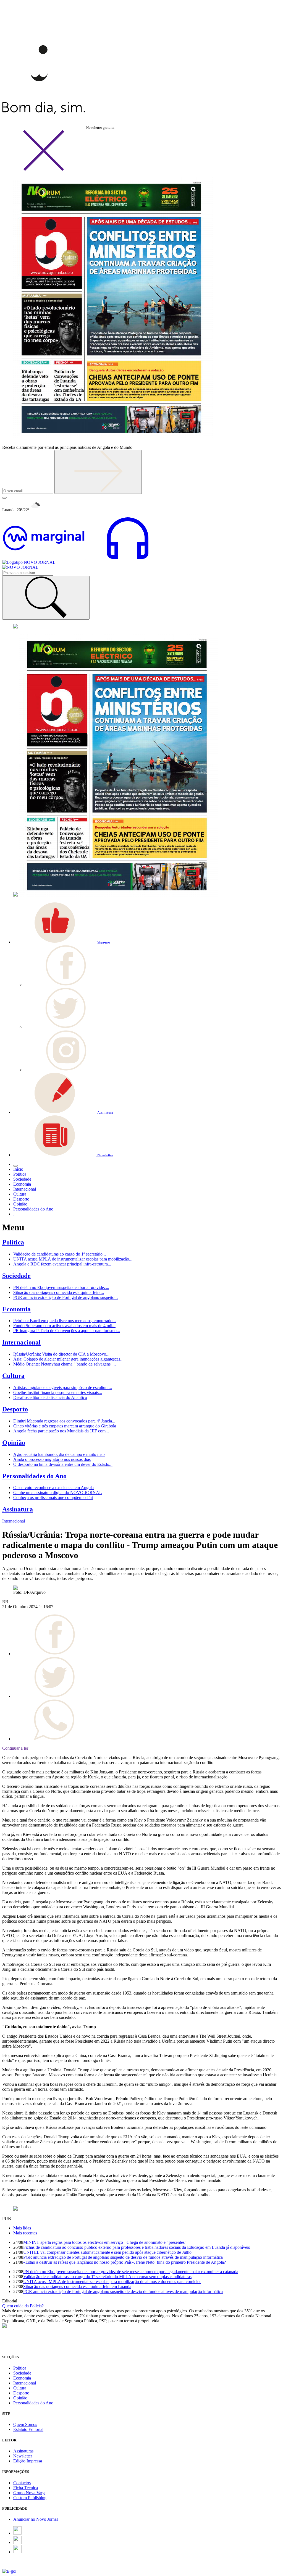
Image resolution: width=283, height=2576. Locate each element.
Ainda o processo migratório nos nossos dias (52, 1459)
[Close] (44, 170)
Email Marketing (17, 2566)
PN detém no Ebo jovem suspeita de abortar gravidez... (61, 1287)
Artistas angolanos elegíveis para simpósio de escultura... (63, 1387)
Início (18, 1169)
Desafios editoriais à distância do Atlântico (50, 1397)
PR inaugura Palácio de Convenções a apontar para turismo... (67, 1331)
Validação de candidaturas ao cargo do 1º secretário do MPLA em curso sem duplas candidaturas (107, 2277)
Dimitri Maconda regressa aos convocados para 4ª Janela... (64, 1421)
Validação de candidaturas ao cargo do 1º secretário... (60, 1254)
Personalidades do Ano (34, 1476)
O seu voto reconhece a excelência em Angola (53, 1488)
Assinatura (18, 1509)
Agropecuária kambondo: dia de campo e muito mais (59, 1454)
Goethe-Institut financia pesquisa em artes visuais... (58, 1392)
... (15, 1214)
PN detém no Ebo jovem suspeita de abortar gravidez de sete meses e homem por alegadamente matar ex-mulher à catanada (131, 2272)
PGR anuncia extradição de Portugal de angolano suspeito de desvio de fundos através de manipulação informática (123, 2257)
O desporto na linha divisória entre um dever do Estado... (63, 1464)
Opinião (14, 1443)
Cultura (13, 1376)
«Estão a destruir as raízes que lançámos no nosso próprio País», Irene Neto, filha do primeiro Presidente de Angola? (125, 2262)
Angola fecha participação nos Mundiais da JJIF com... (61, 1431)
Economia (16, 1309)
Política (13, 1242)
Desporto (15, 1409)
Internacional (21, 1342)
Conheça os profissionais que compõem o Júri (53, 1497)
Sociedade (16, 1276)
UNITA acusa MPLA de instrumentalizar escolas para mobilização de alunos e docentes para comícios (112, 2282)
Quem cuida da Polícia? (23, 2306)
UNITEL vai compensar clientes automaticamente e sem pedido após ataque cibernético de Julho (107, 2252)
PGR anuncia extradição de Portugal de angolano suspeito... (65, 1297)
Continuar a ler (15, 1748)
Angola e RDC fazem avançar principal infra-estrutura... (62, 1264)
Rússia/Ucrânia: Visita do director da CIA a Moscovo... (61, 1354)
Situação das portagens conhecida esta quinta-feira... (59, 1292)
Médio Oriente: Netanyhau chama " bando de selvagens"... (65, 1364)
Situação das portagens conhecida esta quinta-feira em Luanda (77, 2287)
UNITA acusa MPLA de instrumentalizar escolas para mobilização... (73, 1259)
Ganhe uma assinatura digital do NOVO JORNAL (58, 1493)
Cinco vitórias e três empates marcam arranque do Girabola (65, 1426)
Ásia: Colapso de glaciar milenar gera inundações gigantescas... (68, 1359)
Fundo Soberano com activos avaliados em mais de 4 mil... (64, 1326)
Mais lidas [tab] (22, 2228)
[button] (62, 942)
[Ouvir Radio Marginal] (86, 557)
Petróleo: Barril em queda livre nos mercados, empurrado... (65, 1321)
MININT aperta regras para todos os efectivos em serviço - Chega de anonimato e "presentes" (105, 2242)
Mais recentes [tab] (25, 2233)
